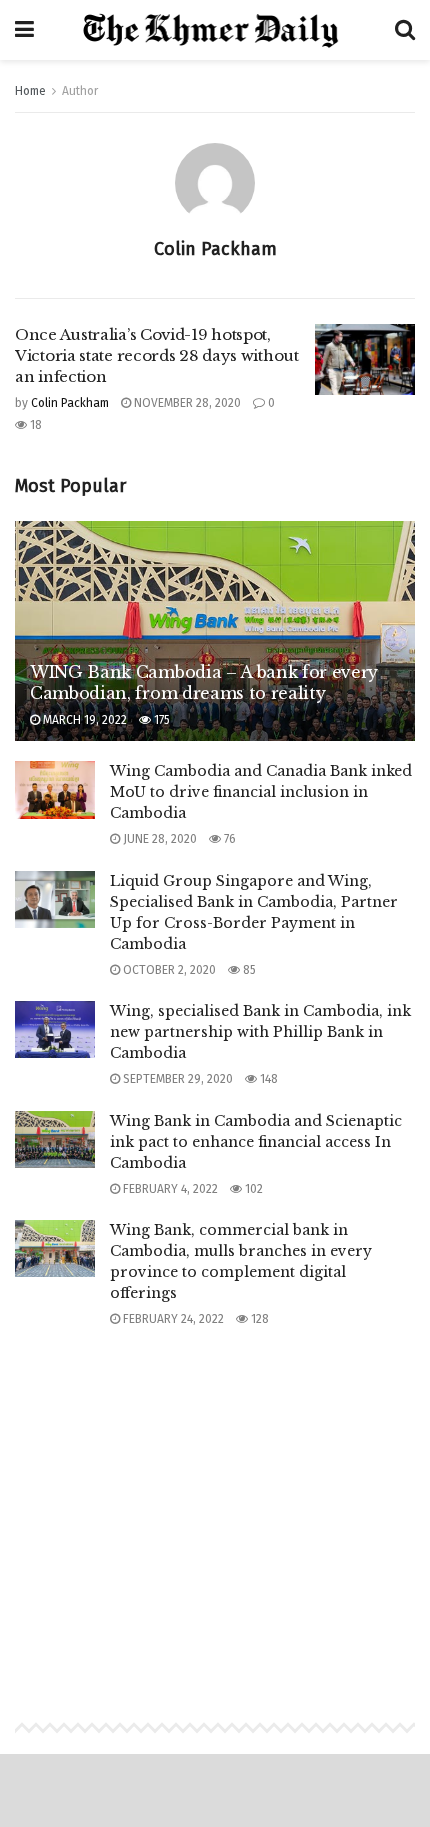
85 (248, 970)
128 (258, 1319)
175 (160, 720)
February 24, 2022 (172, 1319)
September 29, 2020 (176, 1079)
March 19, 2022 (83, 720)
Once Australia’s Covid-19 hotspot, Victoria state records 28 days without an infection (157, 355)
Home (30, 91)
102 (252, 1189)
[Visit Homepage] (215, 30)
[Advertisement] (215, 1505)
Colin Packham (70, 403)
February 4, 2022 (169, 1189)
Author (80, 91)
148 (267, 1079)
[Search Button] (405, 30)
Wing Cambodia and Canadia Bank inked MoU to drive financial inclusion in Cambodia (261, 792)
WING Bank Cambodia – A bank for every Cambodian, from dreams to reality (204, 682)
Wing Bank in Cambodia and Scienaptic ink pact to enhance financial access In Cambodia (256, 1142)
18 (34, 425)
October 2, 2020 (168, 970)
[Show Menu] (24, 30)
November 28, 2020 (186, 403)
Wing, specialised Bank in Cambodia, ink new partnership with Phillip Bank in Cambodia (260, 1032)
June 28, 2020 (158, 839)
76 (228, 839)
